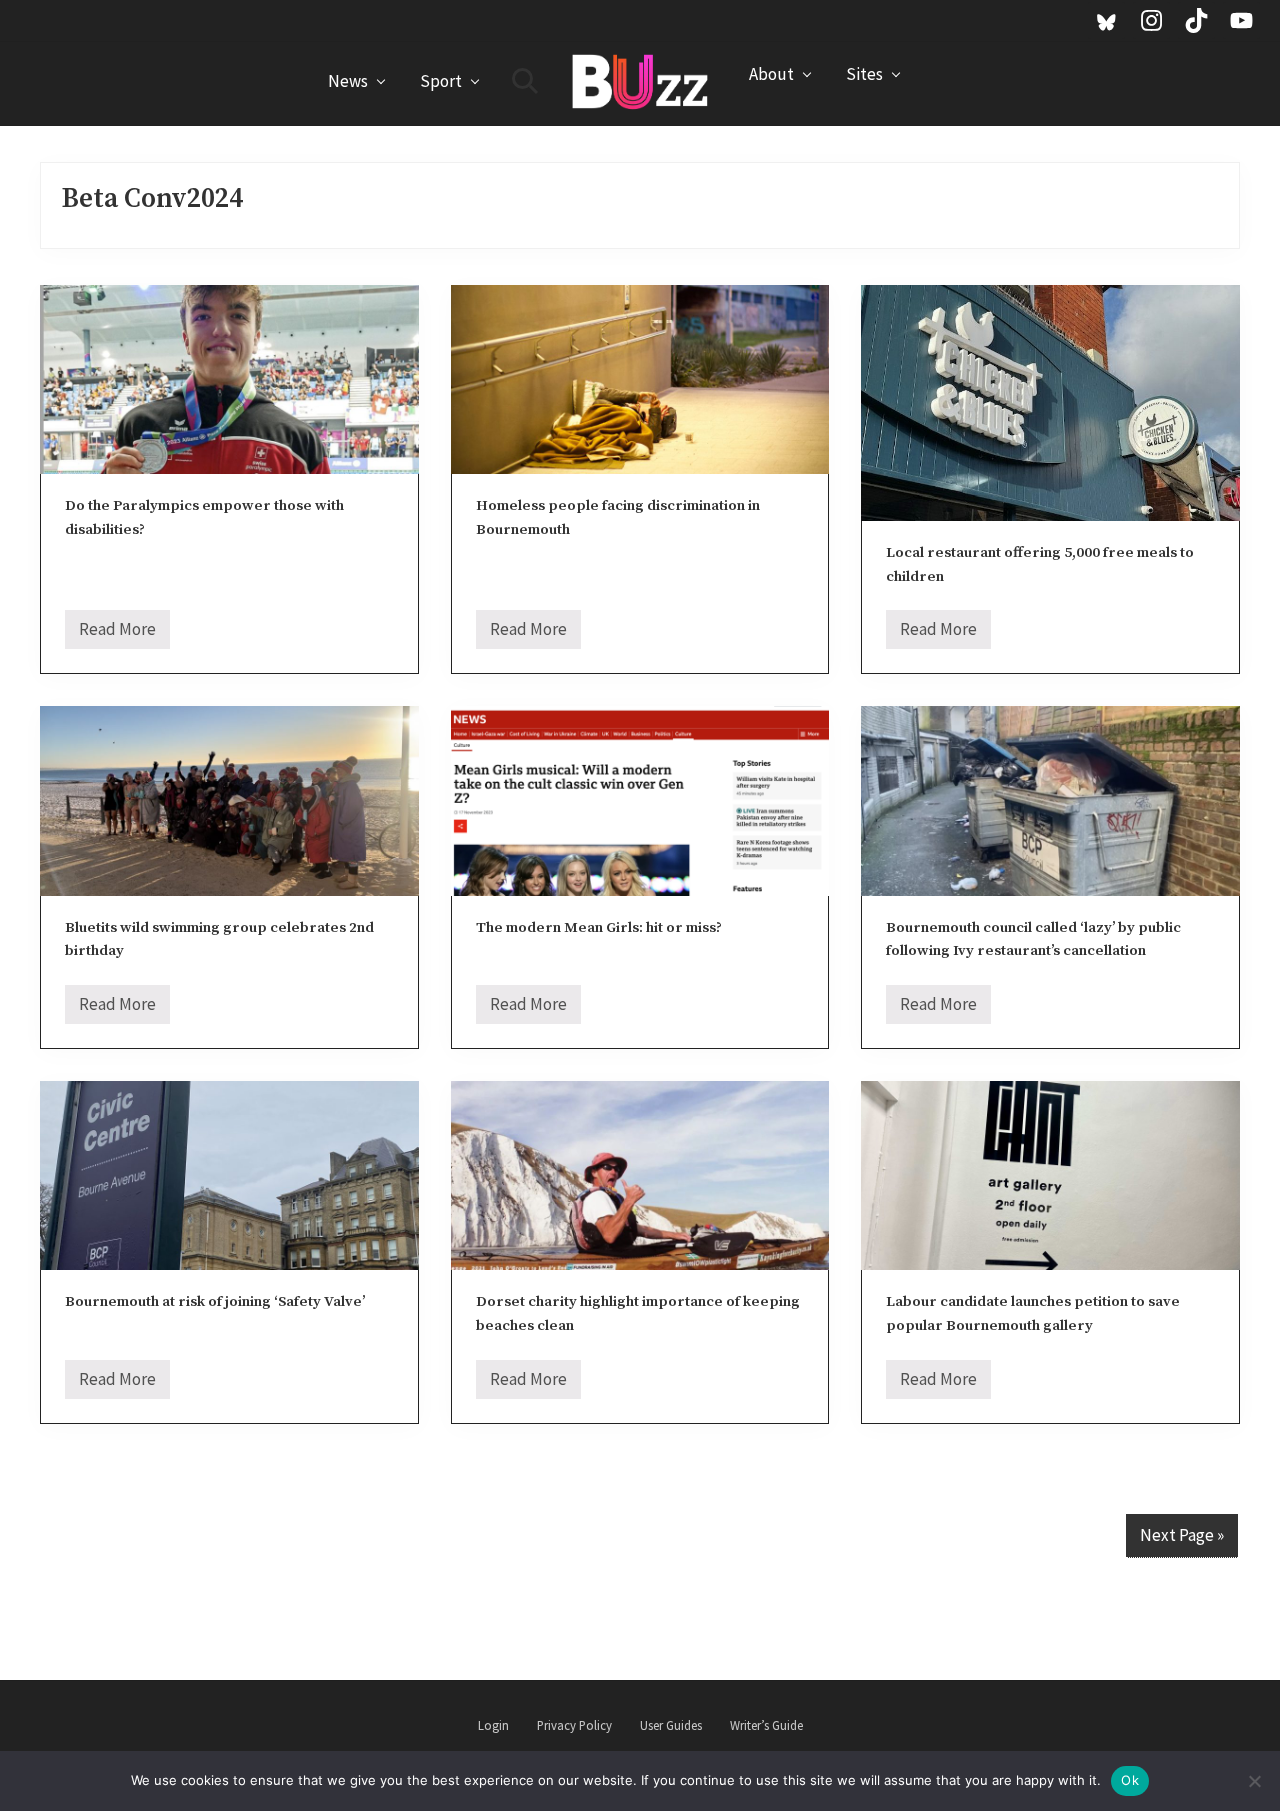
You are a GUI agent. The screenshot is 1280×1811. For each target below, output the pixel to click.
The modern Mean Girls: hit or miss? (599, 927)
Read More (117, 633)
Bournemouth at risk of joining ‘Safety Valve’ (215, 1301)
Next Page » (1182, 1535)
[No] (1255, 1781)
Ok (1130, 1780)
